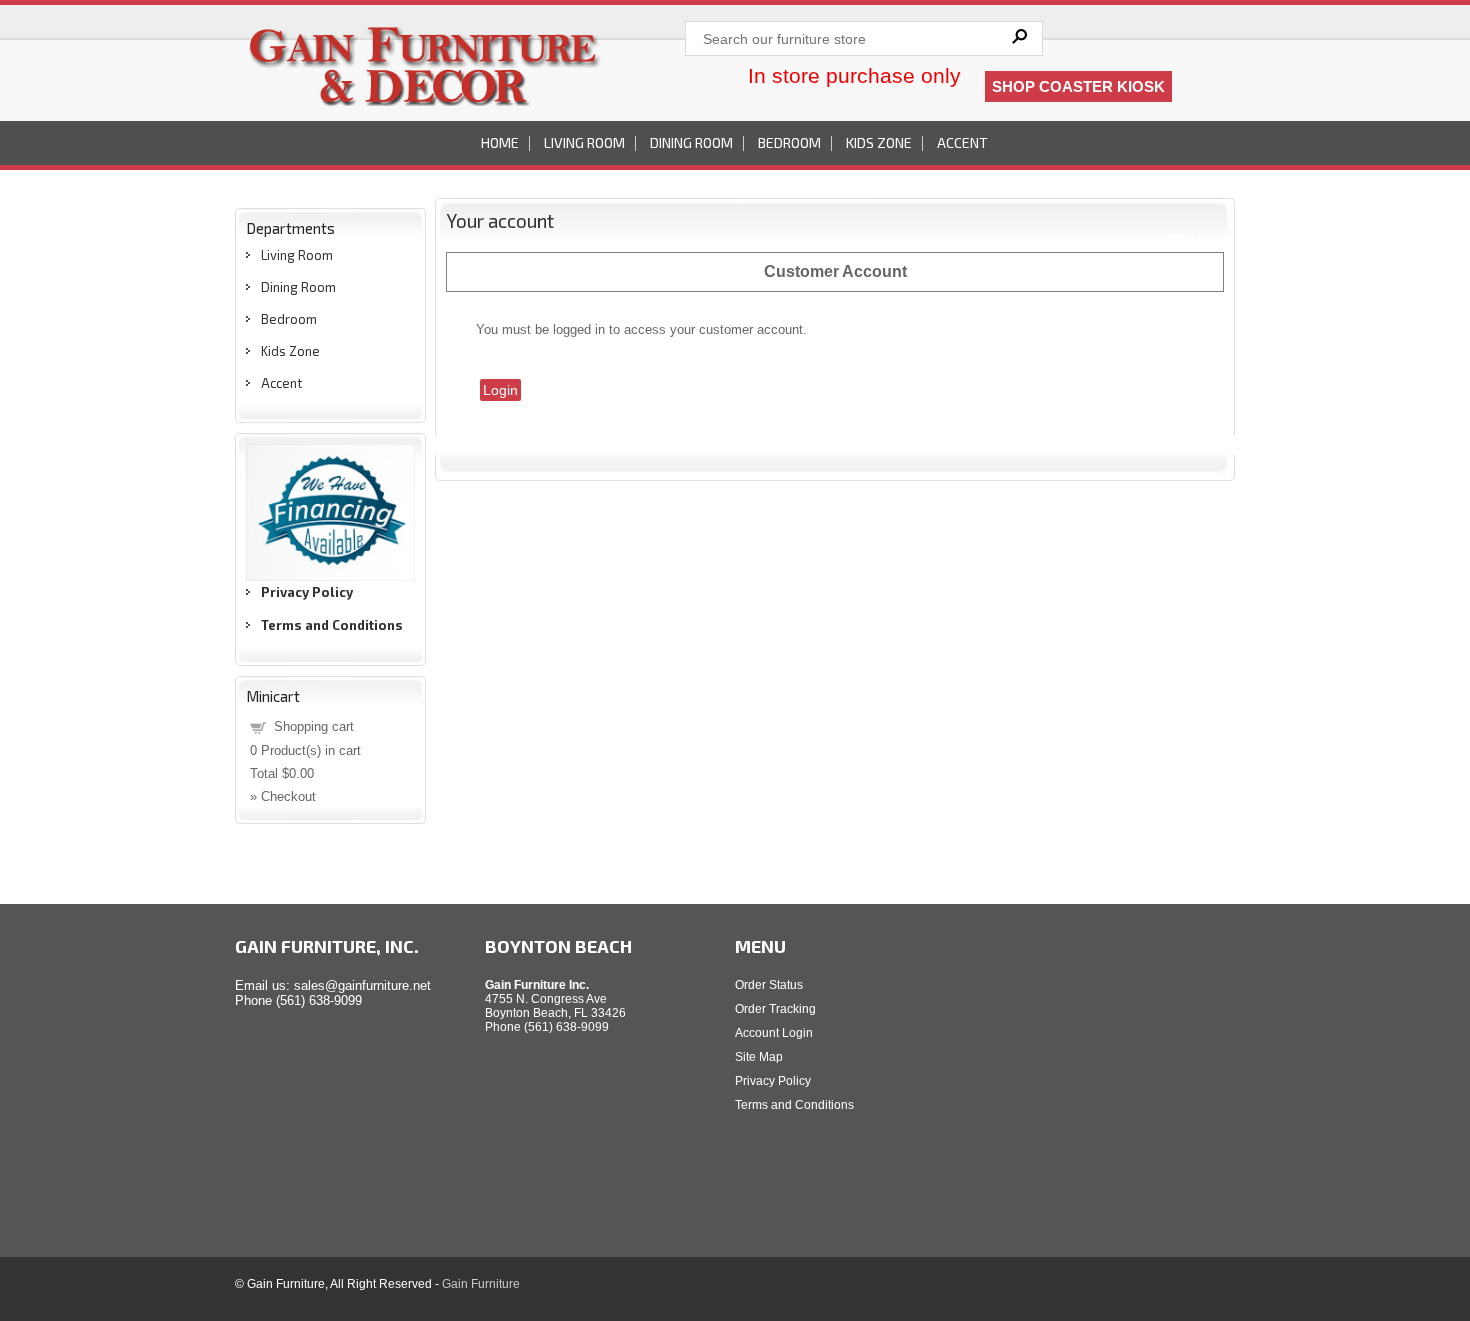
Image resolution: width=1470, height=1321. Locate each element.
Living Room (584, 142)
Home (500, 142)
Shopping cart (314, 726)
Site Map (759, 1057)
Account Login (774, 1033)
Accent (962, 142)
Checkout (288, 796)
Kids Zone (879, 142)
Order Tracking (775, 1009)
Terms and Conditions (794, 1105)
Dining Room (691, 142)
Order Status (769, 985)
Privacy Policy (773, 1081)
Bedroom (789, 142)
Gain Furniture (481, 1284)
